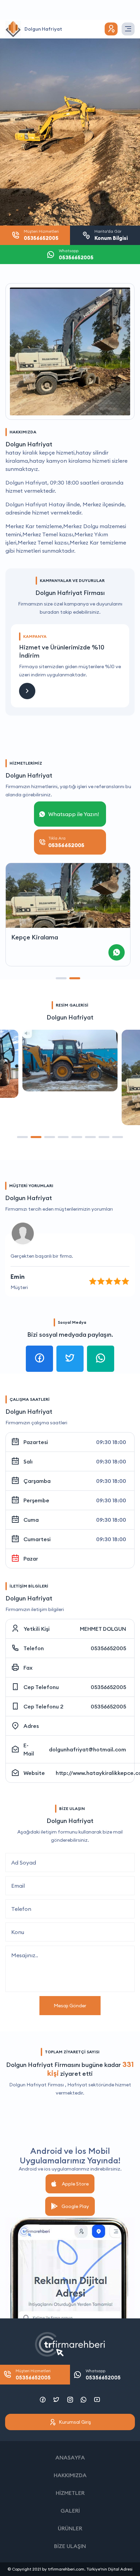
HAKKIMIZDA (70, 2475)
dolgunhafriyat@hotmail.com (87, 1749)
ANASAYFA (70, 2457)
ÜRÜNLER (70, 2528)
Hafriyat (77, 2085)
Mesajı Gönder (70, 2006)
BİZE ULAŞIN (70, 2546)
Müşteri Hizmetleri (33, 2374)
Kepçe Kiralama (35, 937)
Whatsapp (103, 2374)
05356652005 (108, 1648)
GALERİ (70, 2511)
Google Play (75, 2206)
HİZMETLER (70, 2493)
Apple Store (75, 2184)
